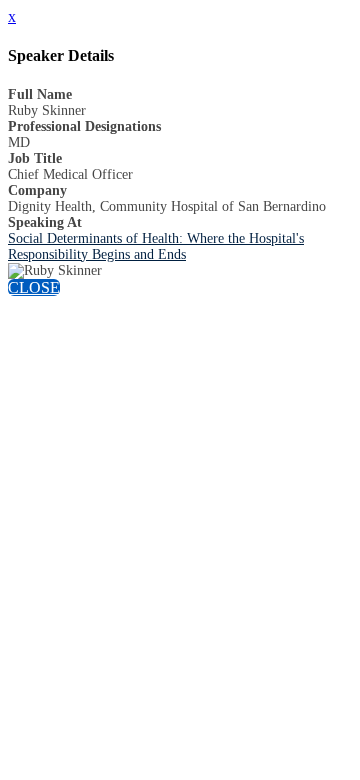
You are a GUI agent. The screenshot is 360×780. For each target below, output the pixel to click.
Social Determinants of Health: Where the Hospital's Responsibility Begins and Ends (156, 246)
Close (34, 287)
